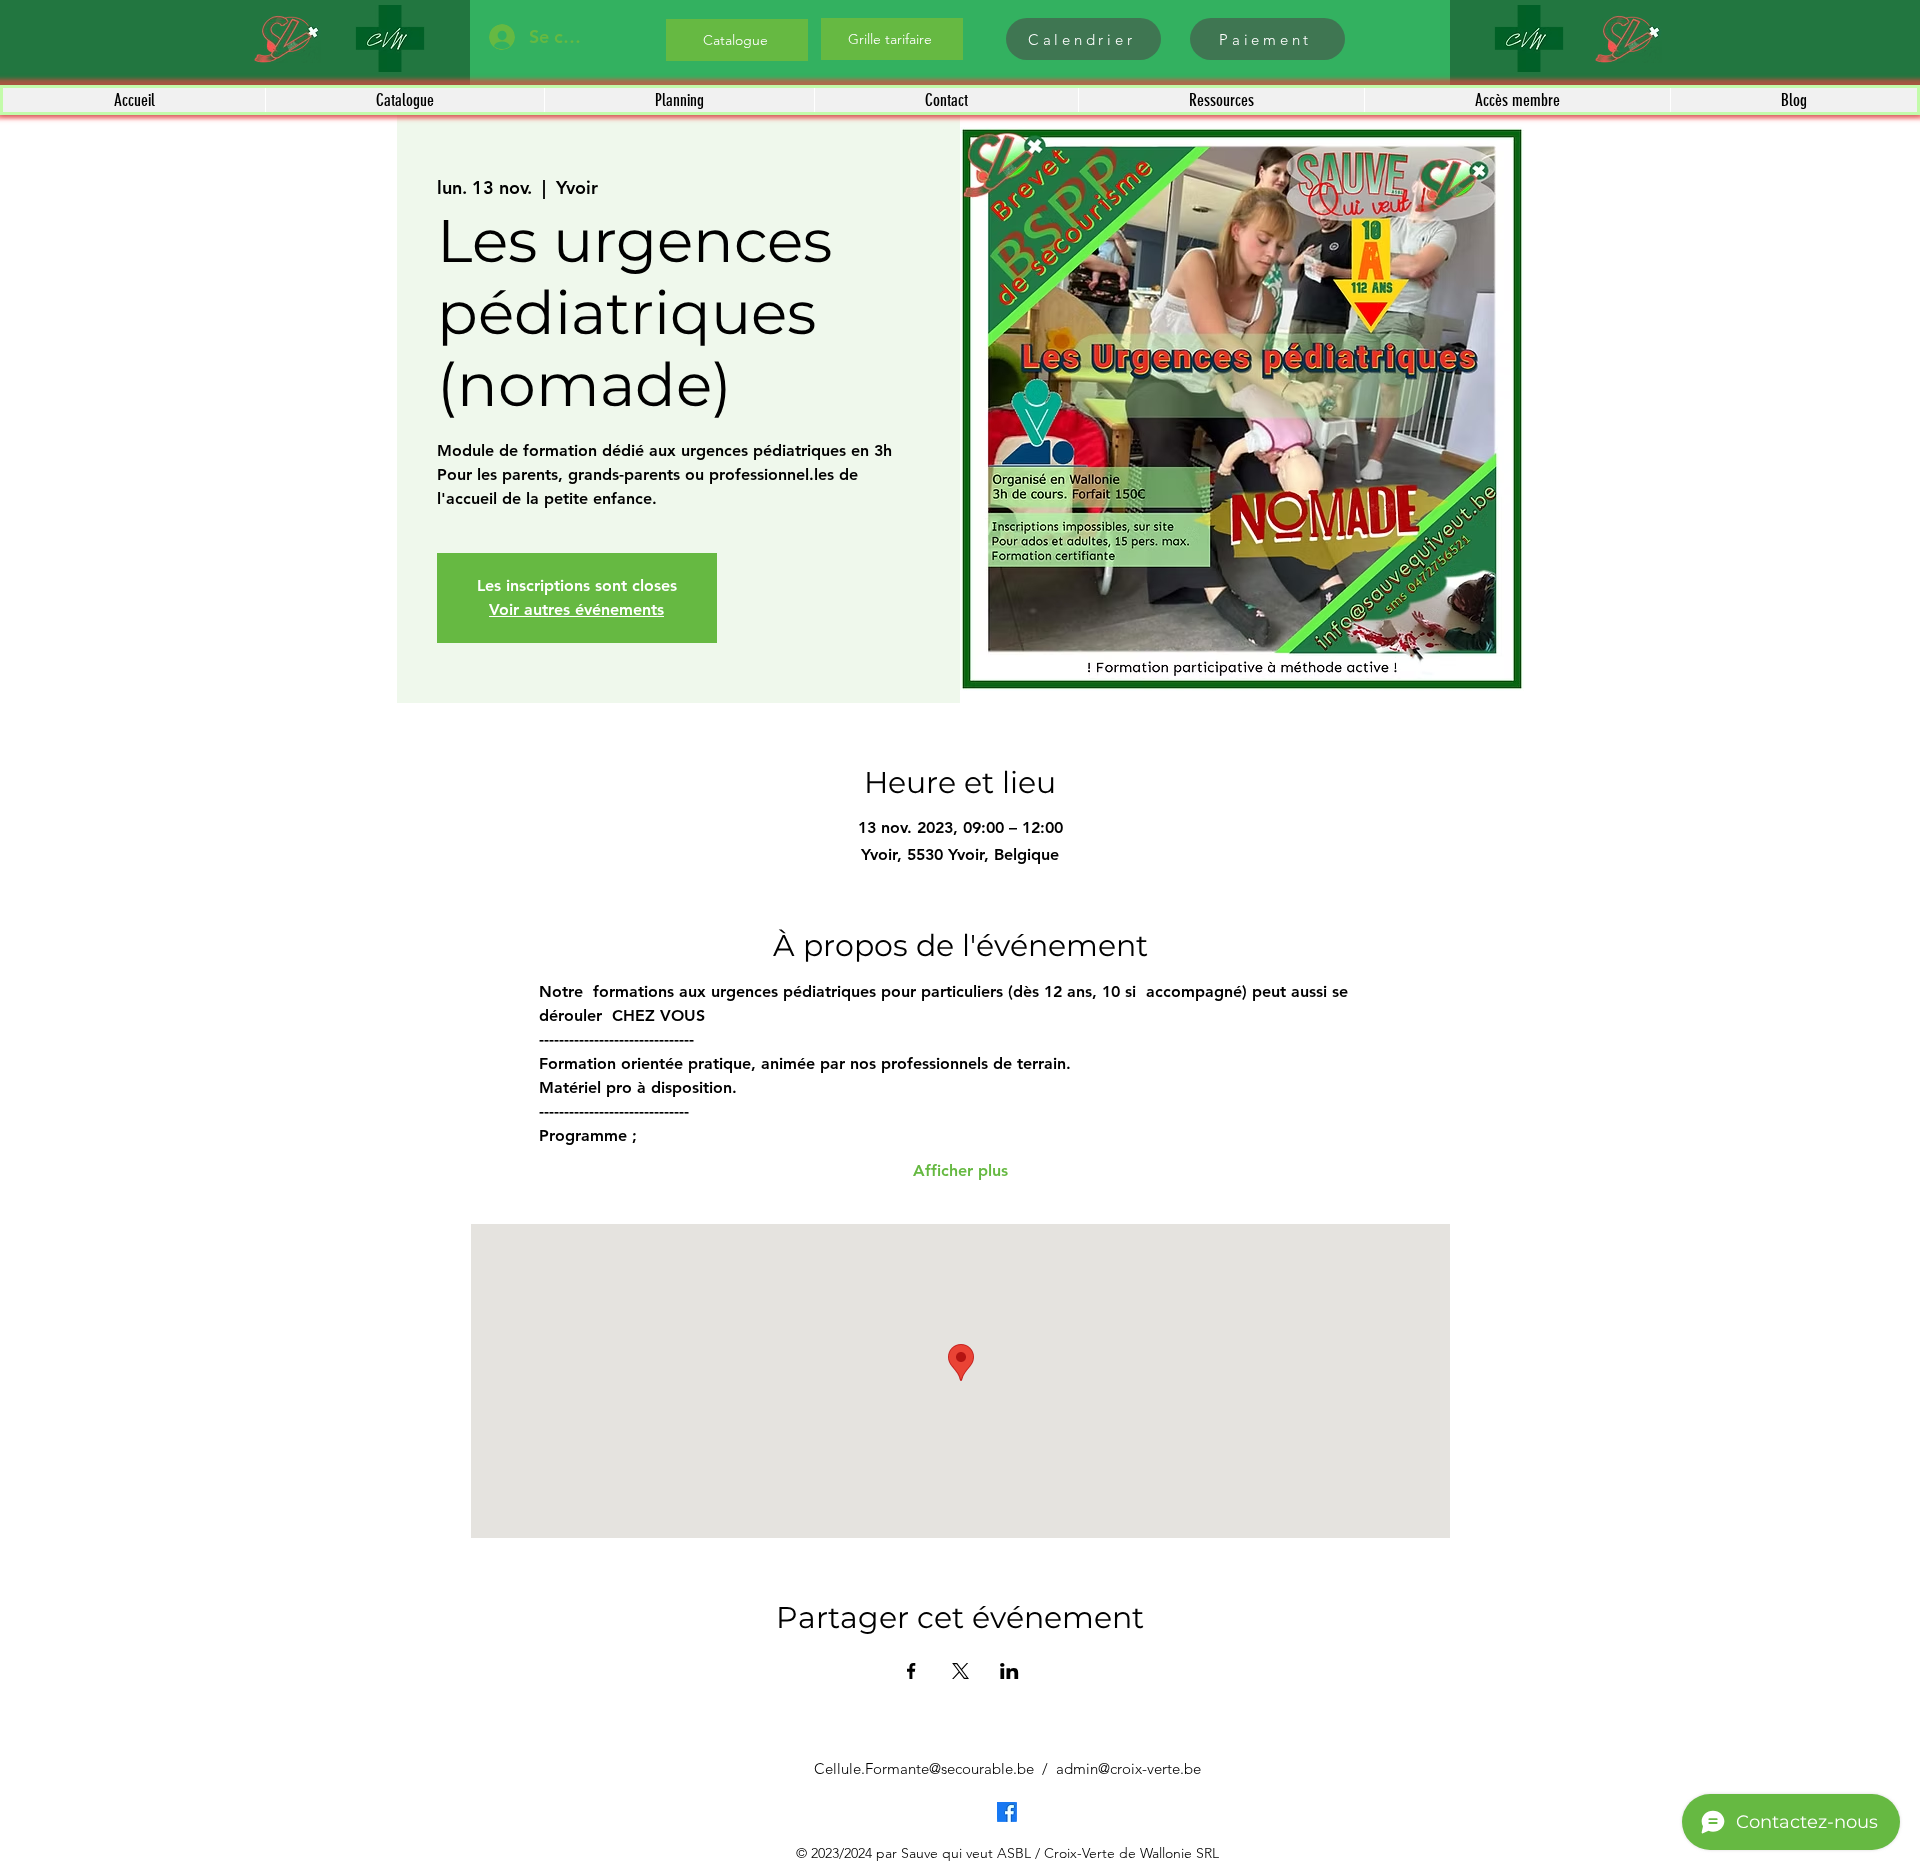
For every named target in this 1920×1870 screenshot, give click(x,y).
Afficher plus (960, 1170)
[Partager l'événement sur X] (960, 1671)
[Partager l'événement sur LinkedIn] (1009, 1671)
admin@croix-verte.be (1128, 1768)
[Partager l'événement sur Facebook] (911, 1671)
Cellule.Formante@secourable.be (924, 1768)
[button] (404, 100)
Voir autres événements (576, 609)
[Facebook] (1007, 1812)
